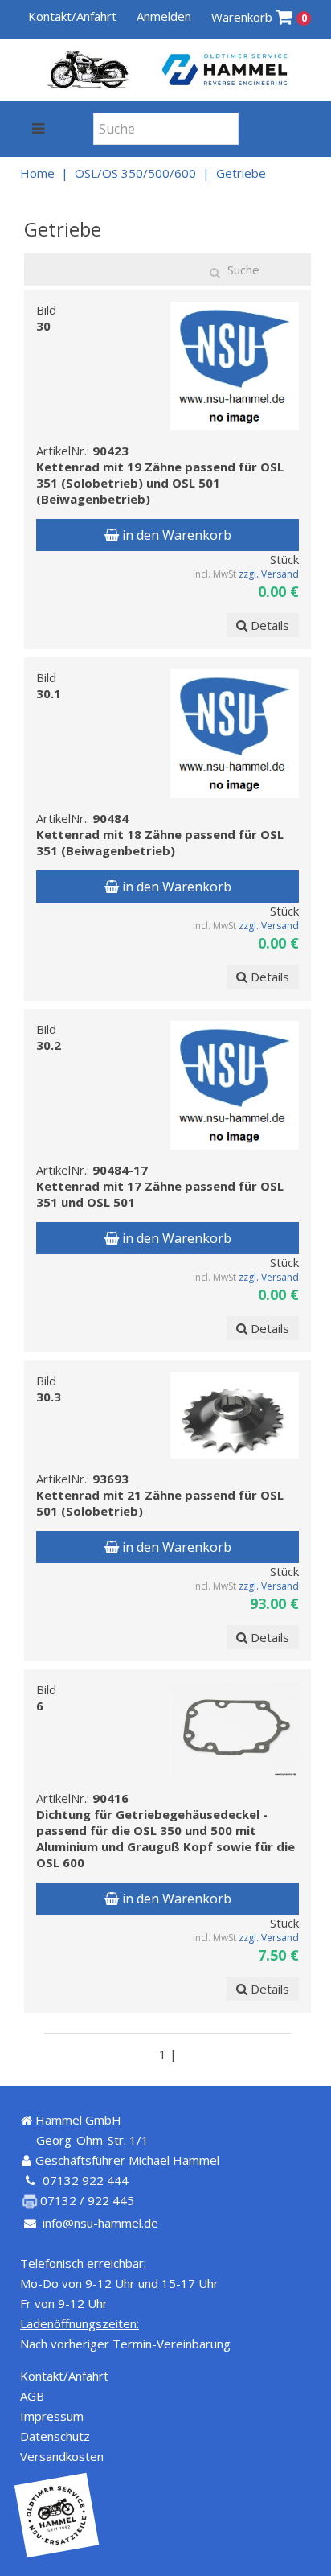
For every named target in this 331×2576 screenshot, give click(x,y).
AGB (32, 2396)
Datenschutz (55, 2436)
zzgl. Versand (269, 574)
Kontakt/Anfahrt (72, 16)
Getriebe (241, 173)
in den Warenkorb (175, 535)
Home (37, 173)
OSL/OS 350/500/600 (135, 173)
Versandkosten (62, 2456)
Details (268, 625)
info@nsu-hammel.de (100, 2223)
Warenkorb (259, 17)
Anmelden (164, 16)
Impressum (52, 2416)
